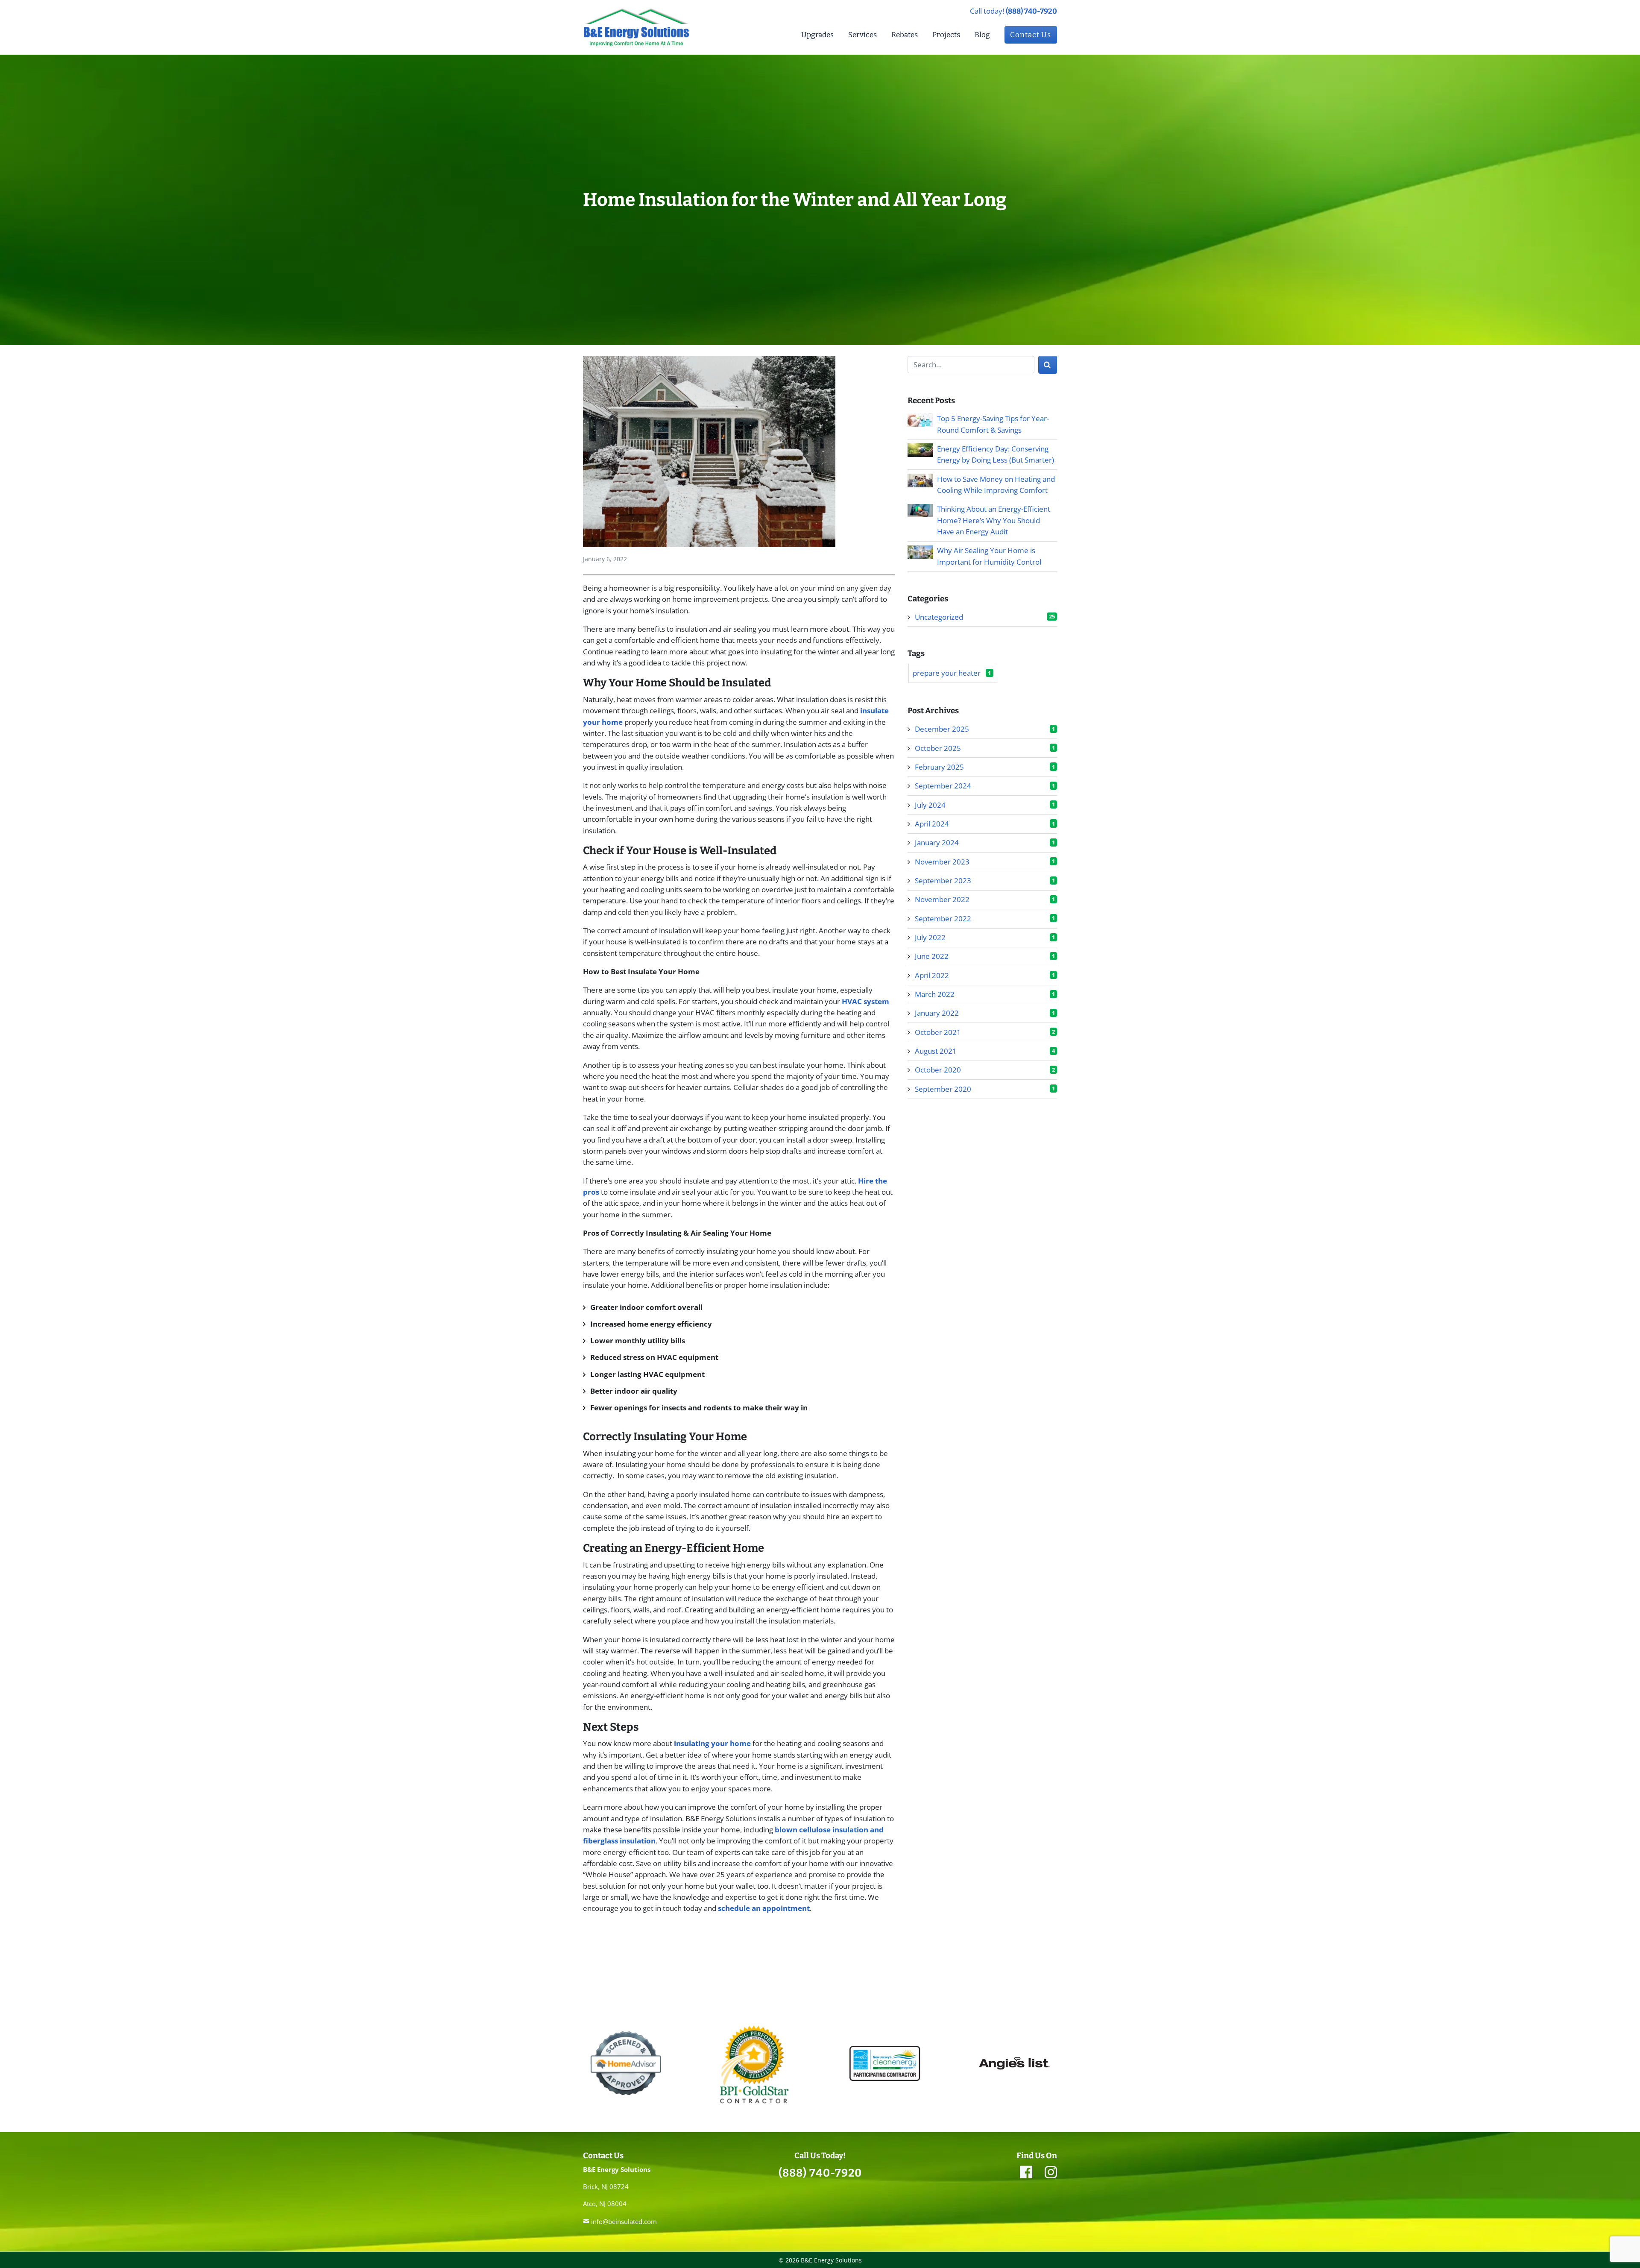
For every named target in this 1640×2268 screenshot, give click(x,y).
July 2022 (930, 937)
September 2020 (943, 1089)
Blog (982, 35)
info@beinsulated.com (624, 2221)
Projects (946, 35)
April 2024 (932, 824)
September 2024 (943, 786)
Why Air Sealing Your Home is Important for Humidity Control (990, 556)
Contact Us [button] (1031, 35)
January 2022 (937, 1013)
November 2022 (942, 900)
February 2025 (939, 767)
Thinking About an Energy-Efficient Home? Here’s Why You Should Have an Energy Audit (994, 521)
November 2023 (942, 862)
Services (862, 35)
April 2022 (932, 975)
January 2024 (937, 843)
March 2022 (935, 994)
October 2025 (938, 748)
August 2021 (936, 1051)
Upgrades (817, 35)
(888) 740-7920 (1031, 11)
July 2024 (930, 805)
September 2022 (943, 919)
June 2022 (932, 957)
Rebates (905, 35)
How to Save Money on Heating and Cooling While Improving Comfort (996, 485)
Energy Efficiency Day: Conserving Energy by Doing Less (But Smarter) (996, 454)
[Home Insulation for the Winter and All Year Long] (709, 454)
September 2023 (943, 881)
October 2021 (938, 1032)
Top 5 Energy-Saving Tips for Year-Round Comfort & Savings (993, 424)
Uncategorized (939, 617)
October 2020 (938, 1070)
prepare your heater (952, 673)
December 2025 (942, 729)
